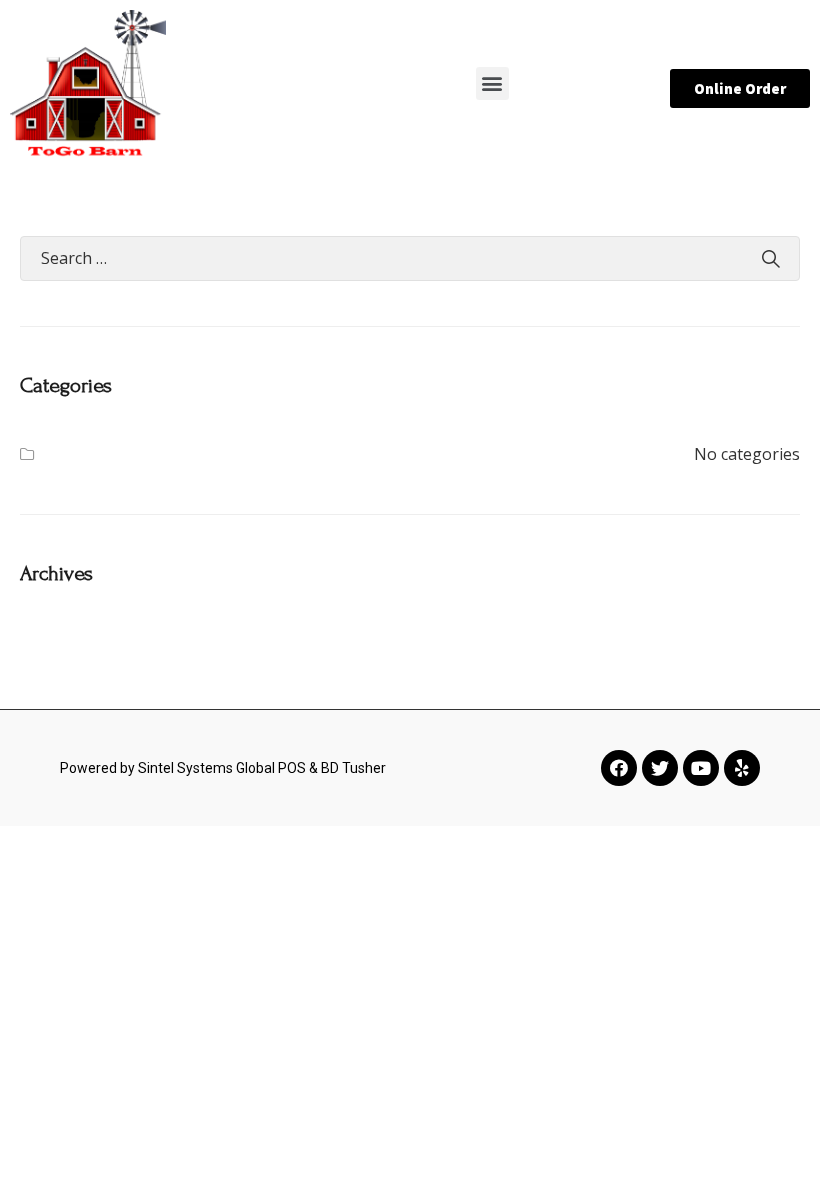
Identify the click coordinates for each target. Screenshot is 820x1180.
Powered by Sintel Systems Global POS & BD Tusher (223, 768)
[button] (492, 83)
